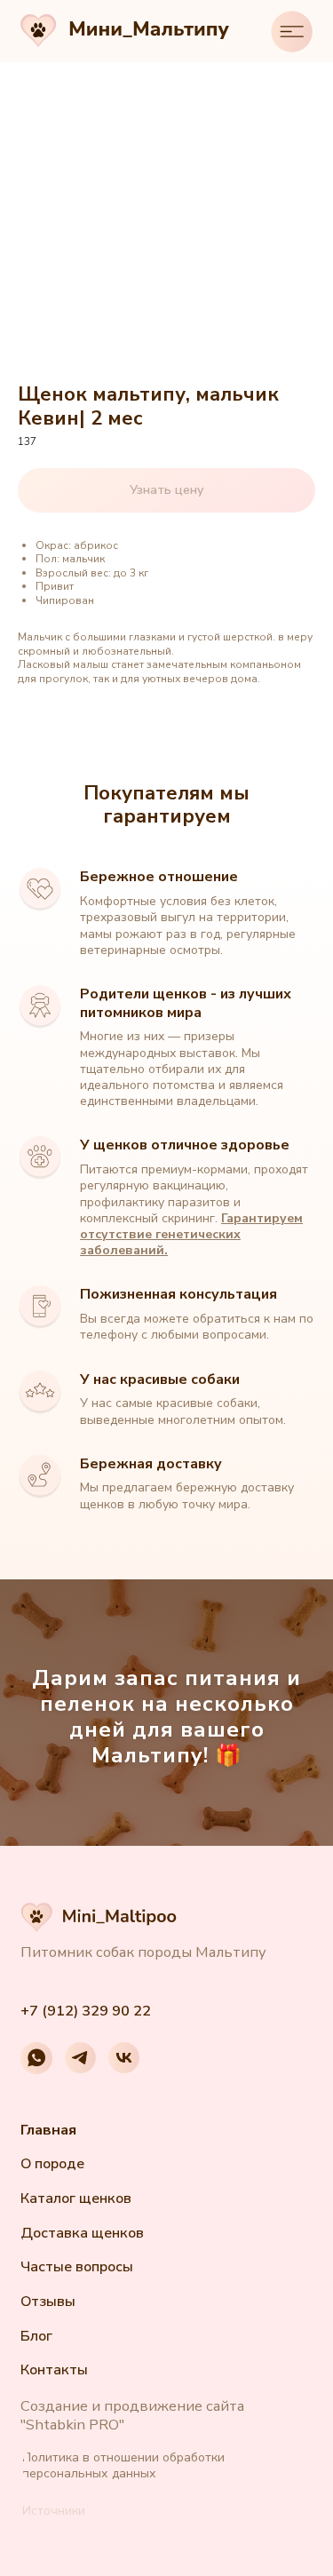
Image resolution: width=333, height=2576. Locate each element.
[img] (292, 32)
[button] (56, 2512)
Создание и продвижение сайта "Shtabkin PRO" (132, 2415)
